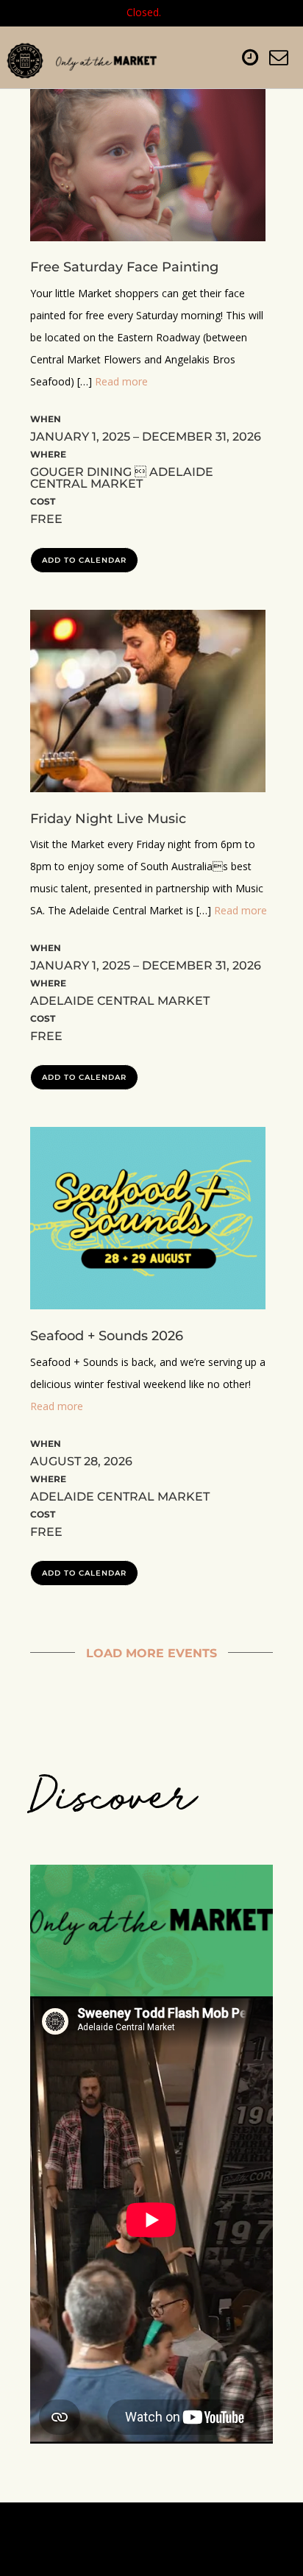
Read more (121, 381)
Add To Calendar (84, 560)
